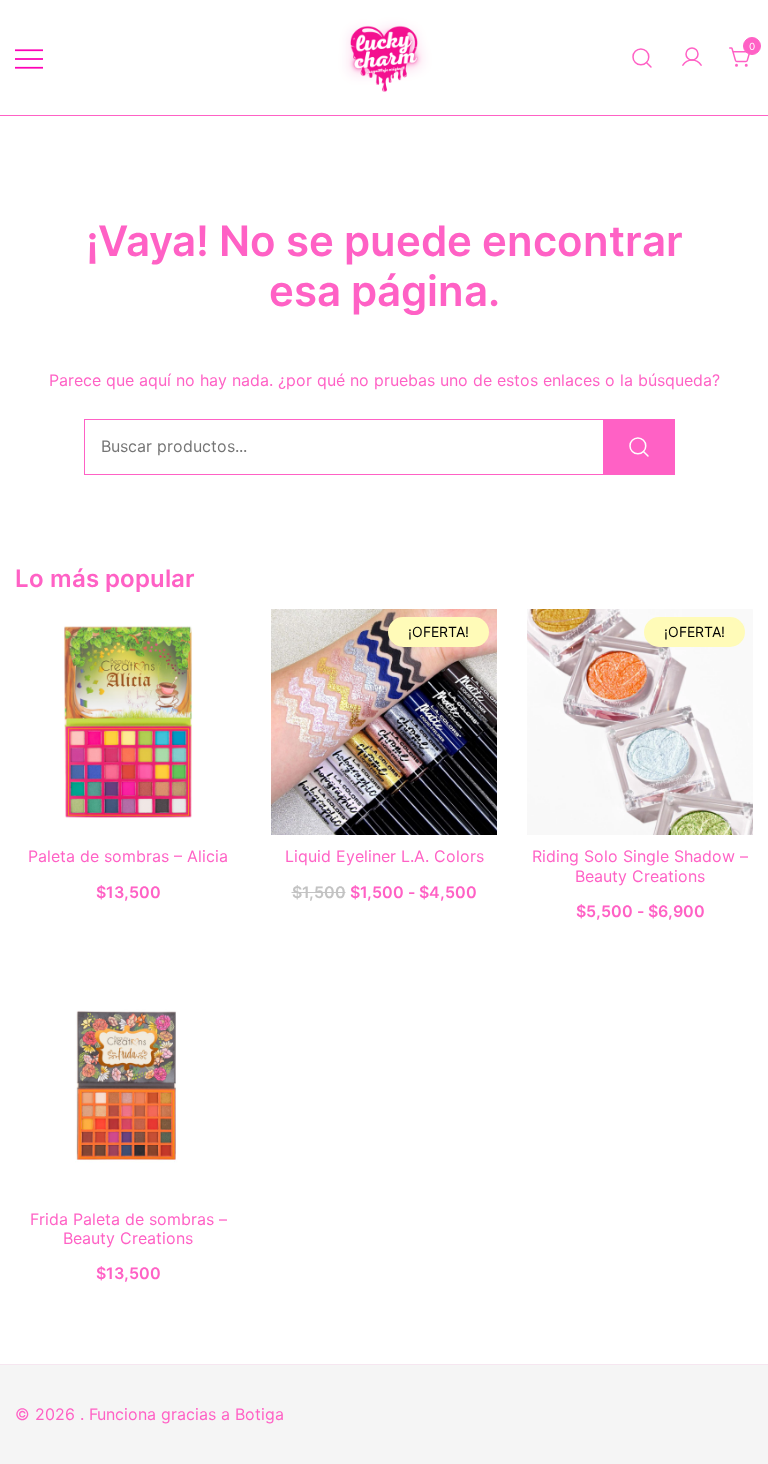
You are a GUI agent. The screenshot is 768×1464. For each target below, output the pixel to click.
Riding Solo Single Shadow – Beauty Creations (640, 865)
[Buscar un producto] (642, 57)
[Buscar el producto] (639, 447)
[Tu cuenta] (692, 58)
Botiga (259, 1414)
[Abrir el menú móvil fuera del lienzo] (29, 57)
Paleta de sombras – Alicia (128, 856)
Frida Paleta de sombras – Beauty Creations (128, 1228)
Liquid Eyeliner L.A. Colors (384, 856)
